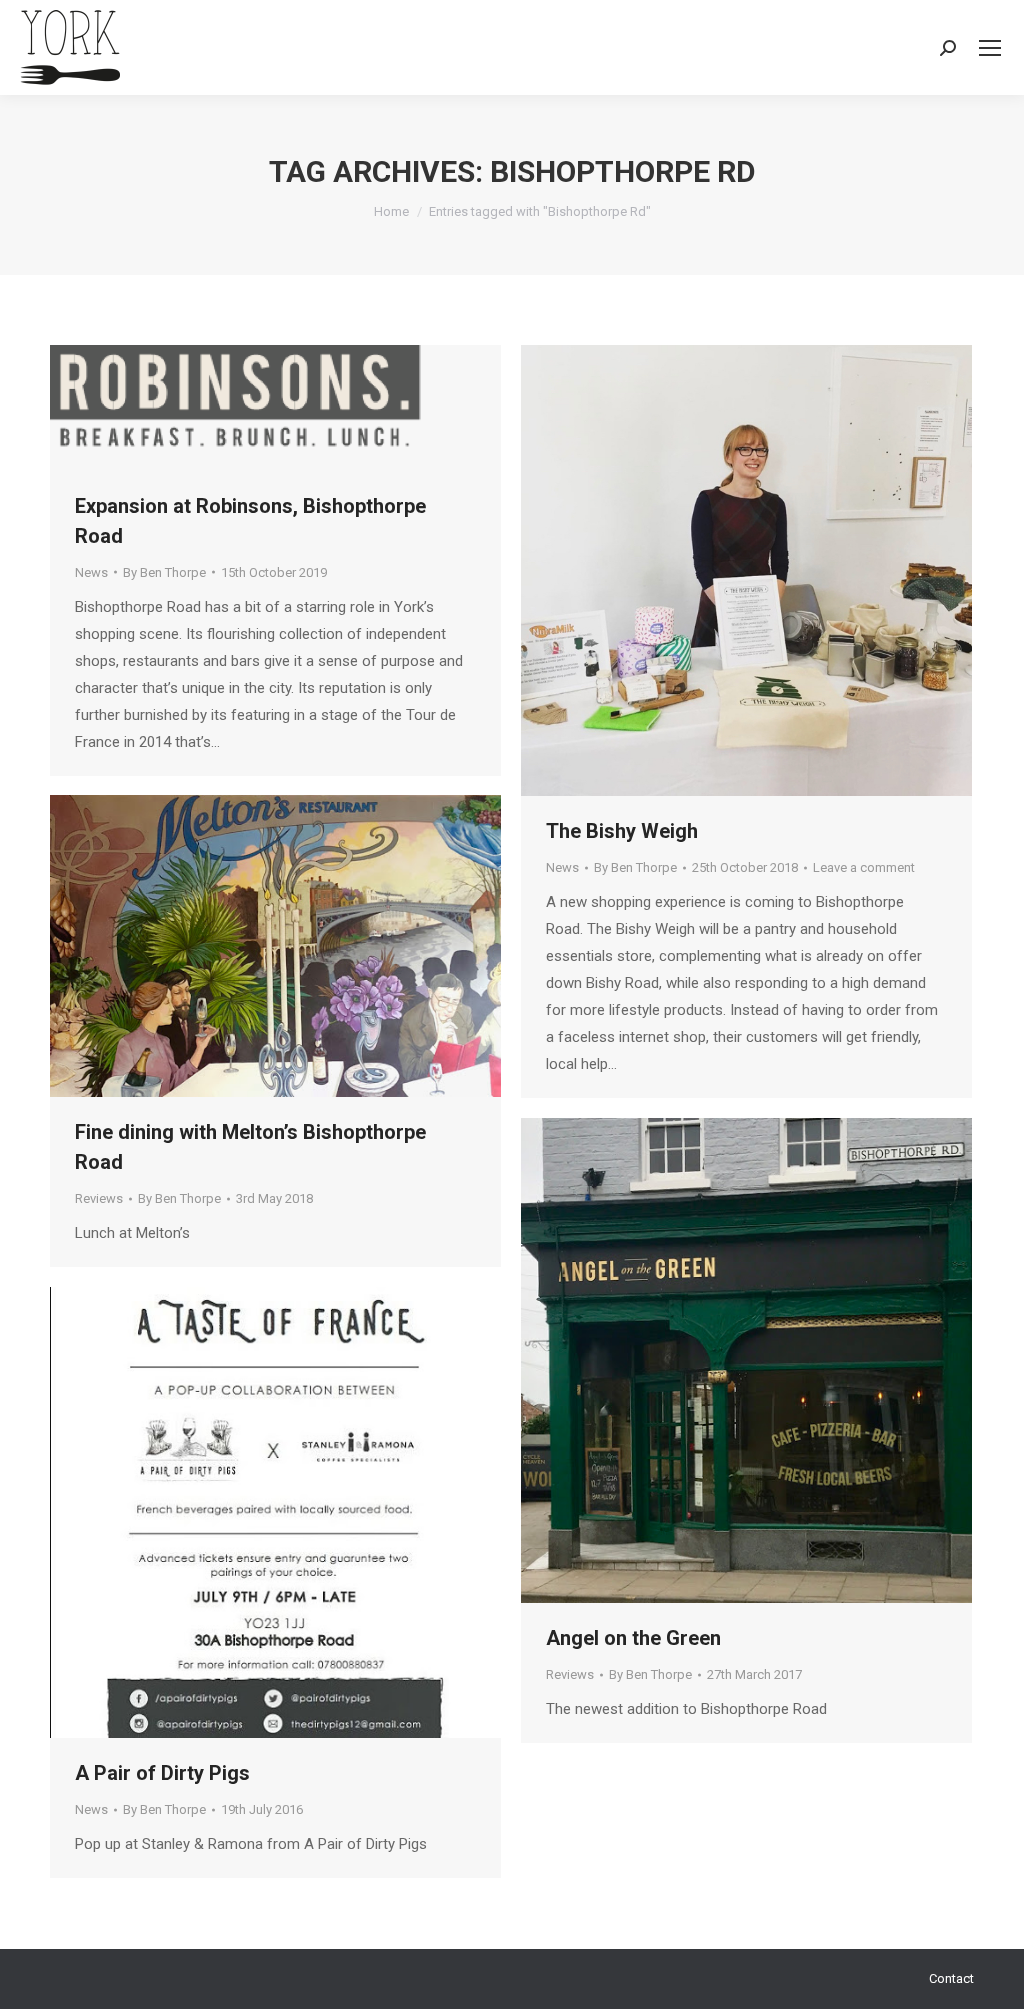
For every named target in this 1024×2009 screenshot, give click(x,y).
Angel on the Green (633, 1638)
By (164, 572)
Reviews (99, 1198)
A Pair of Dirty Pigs (162, 1773)
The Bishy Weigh (622, 831)
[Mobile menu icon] (990, 48)
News (91, 572)
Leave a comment (864, 867)
